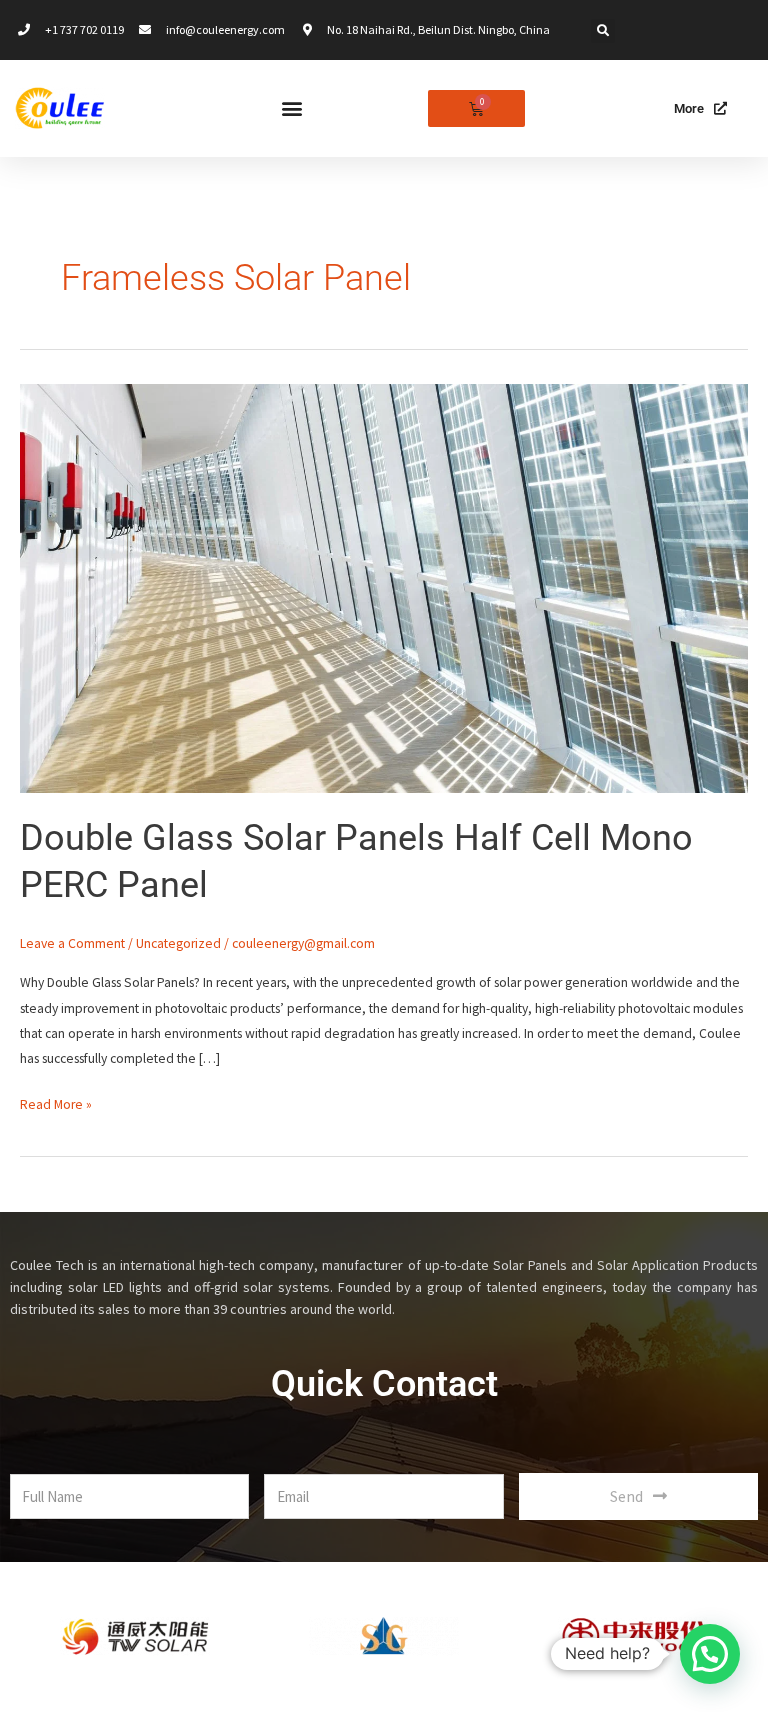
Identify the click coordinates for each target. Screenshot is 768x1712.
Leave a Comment (72, 943)
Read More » (56, 1102)
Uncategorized (178, 943)
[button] (603, 31)
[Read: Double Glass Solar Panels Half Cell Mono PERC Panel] (384, 587)
